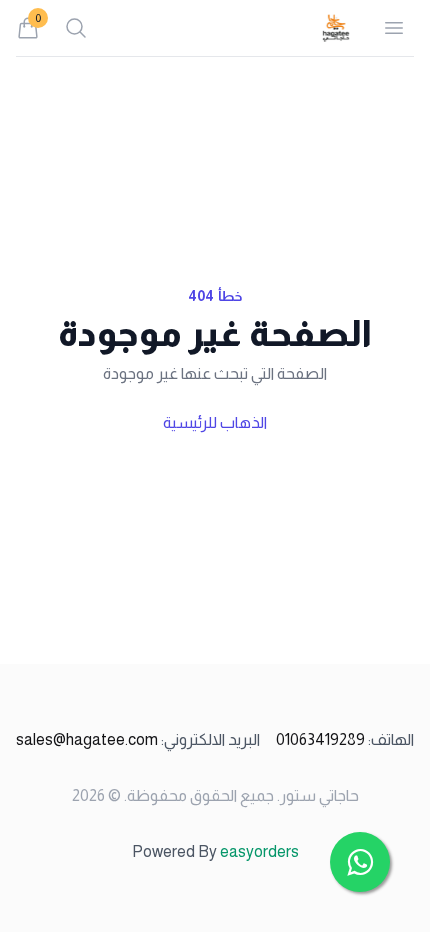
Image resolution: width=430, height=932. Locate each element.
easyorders (259, 851)
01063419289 (345, 739)
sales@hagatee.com (138, 739)
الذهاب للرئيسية (215, 422)
